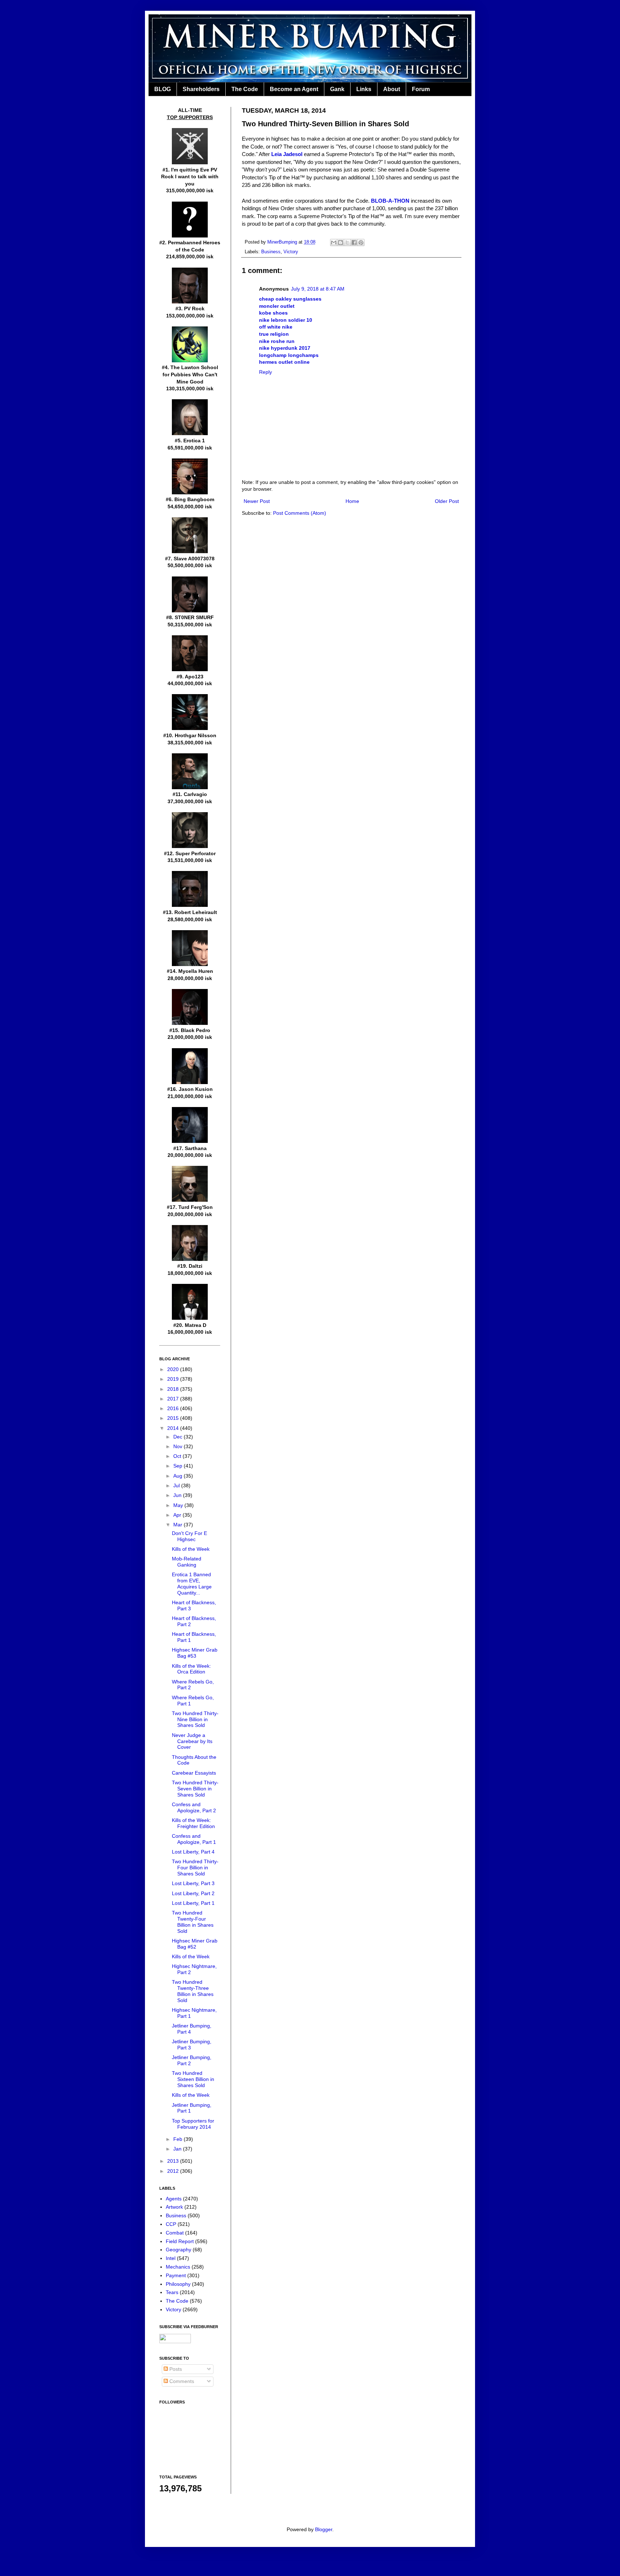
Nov (179, 1446)
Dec (179, 1437)
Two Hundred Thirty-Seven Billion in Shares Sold (195, 1789)
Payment (176, 2275)
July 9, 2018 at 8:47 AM (318, 289)
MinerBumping (283, 242)
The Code (245, 89)
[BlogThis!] (340, 242)
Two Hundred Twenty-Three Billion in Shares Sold (193, 1991)
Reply (266, 372)
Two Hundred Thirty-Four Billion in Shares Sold (195, 1868)
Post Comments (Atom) (300, 513)
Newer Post (257, 501)
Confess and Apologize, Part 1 (194, 1839)
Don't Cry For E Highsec (189, 1536)
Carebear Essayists (194, 1773)
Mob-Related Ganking (187, 1562)
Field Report (180, 2241)
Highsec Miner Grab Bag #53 (195, 1653)
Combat (175, 2233)
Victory (291, 252)
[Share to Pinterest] (361, 242)
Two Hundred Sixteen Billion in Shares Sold (193, 2079)
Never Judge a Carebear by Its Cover (192, 1741)
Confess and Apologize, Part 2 (194, 1807)
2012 (174, 2171)
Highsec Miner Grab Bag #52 (195, 1944)
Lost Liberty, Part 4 (193, 1852)
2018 (174, 1389)
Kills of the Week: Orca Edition (191, 1669)
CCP (171, 2224)
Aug (179, 1476)
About (392, 89)
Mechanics (178, 2267)
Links (364, 89)
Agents (174, 2199)
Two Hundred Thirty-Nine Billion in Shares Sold (195, 1719)
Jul (177, 1485)
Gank (337, 89)
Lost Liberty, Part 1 (193, 1903)
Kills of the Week (191, 1549)
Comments (181, 2381)
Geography (179, 2250)
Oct (178, 1456)
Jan (178, 2149)
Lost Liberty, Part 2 (193, 1893)
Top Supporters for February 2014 (193, 2124)
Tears (172, 2292)
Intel (171, 2258)
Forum (421, 89)
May (179, 1505)
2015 (174, 1418)
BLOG (163, 89)
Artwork (174, 2207)
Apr (178, 1515)
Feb (179, 2139)
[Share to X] (347, 242)
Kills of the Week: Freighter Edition (193, 1823)
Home (352, 501)
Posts (175, 2369)
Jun (178, 1495)
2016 (174, 1408)
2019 (174, 1379)
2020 (174, 1369)
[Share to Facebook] (354, 242)
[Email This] (334, 242)
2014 (174, 1428)
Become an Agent (294, 89)
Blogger (324, 2529)
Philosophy (178, 2284)
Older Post (447, 501)
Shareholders (201, 89)
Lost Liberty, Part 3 (193, 1883)
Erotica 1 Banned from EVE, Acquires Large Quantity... (192, 1583)
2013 (174, 2161)
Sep (179, 1466)
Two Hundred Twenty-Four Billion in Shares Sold (193, 1922)
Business (271, 252)
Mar (179, 1525)
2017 (174, 1399)
